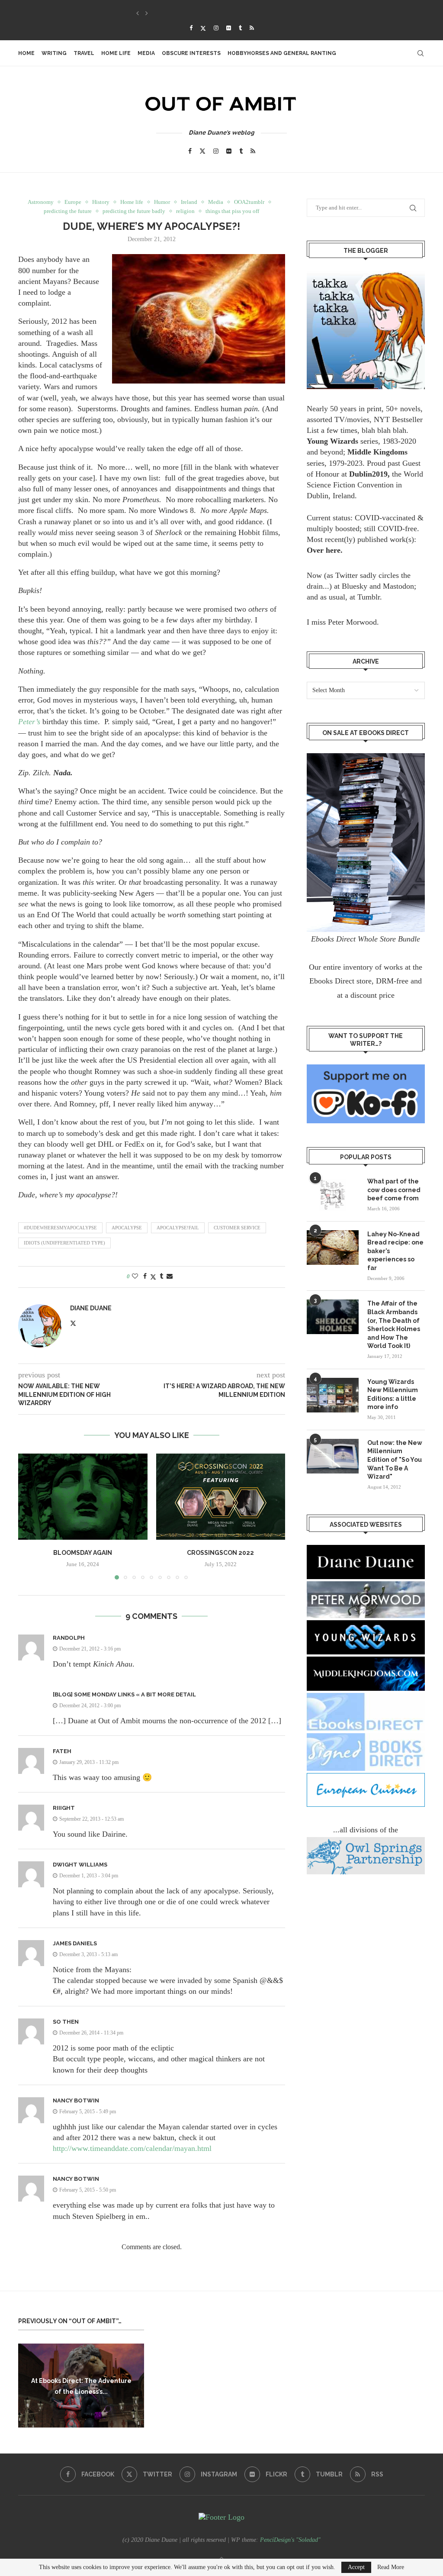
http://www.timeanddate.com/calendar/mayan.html (132, 2148)
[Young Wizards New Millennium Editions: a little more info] (333, 1395)
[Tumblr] (240, 28)
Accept (356, 2567)
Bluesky (355, 586)
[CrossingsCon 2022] (221, 1497)
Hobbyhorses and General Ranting (282, 53)
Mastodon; (400, 586)
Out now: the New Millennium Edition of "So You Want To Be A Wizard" (395, 1460)
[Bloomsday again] (83, 1497)
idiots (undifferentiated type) (64, 1243)
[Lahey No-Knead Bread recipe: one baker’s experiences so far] (333, 1248)
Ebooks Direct (332, 981)
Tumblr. (370, 597)
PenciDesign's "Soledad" (290, 2540)
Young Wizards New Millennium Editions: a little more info (393, 1394)
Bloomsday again (83, 1553)
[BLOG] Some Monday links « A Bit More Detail (124, 1694)
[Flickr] (229, 28)
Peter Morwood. (353, 622)
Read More (391, 2567)
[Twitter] (203, 28)
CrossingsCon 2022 (220, 1553)
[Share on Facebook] (145, 1277)
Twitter (347, 575)
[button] (138, 13)
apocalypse (127, 1228)
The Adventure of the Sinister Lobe (186, 13)
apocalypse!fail (178, 1228)
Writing (54, 53)
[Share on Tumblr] (161, 1277)
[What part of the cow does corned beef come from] (333, 1195)
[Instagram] (216, 28)
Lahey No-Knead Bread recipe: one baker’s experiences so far (395, 1251)
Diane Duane (91, 1308)
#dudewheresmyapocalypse (60, 1228)
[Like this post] (135, 1277)
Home (26, 53)
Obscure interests (191, 53)
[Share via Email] (170, 1277)
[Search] (421, 53)
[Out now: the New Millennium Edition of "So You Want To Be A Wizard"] (333, 1456)
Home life (116, 53)
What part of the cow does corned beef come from (394, 1190)
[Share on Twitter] (153, 1277)
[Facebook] (191, 28)
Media (146, 53)
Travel (84, 53)
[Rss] (252, 28)
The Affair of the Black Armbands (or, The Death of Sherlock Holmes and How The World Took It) (394, 1325)
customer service (237, 1228)
